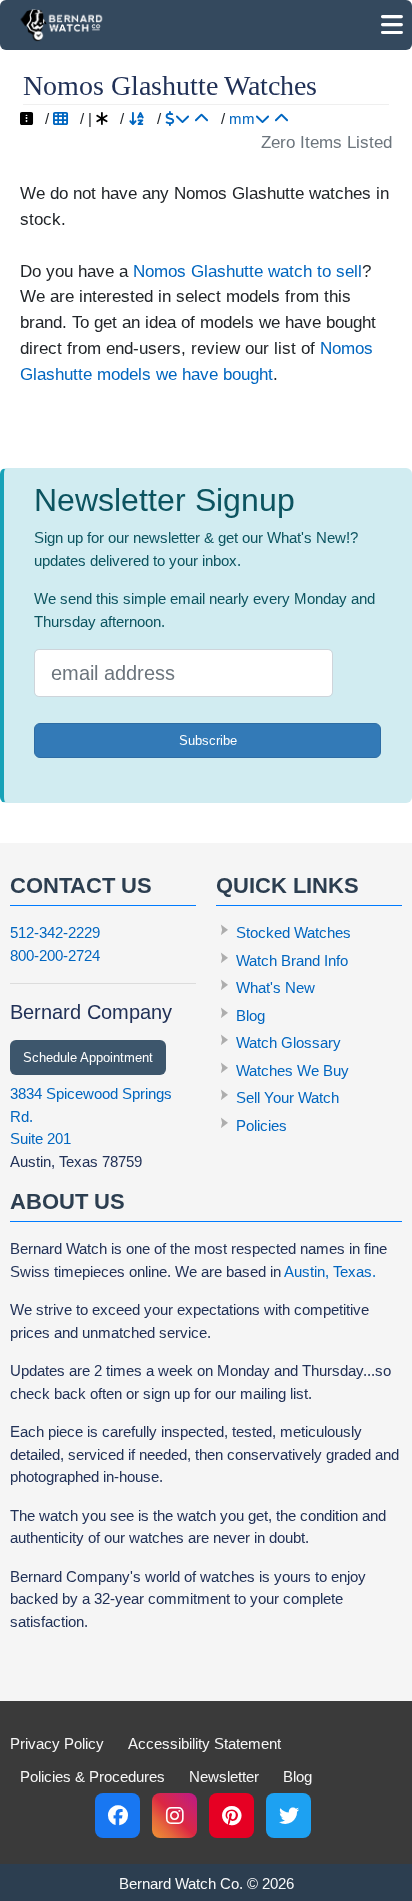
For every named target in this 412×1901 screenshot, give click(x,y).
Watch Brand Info (292, 960)
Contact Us (81, 885)
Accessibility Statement (204, 1743)
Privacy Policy (57, 1743)
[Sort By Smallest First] (281, 118)
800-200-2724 (55, 955)
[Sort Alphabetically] (136, 118)
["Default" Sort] (102, 118)
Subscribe (208, 740)
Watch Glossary (288, 1042)
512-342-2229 (55, 932)
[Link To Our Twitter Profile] (288, 1815)
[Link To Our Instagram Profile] (174, 1815)
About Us (67, 1201)
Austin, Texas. (330, 1271)
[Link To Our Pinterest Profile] (231, 1815)
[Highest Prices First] (177, 118)
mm (242, 118)
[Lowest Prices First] (201, 118)
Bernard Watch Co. (181, 1883)
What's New (275, 987)
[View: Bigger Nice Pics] (26, 118)
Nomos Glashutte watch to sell (247, 271)
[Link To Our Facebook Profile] (117, 1815)
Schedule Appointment (88, 1057)
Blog (250, 1015)
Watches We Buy (292, 1070)
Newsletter (224, 1776)
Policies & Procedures (92, 1776)
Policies (261, 1125)
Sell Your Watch (287, 1097)
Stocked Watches (293, 932)
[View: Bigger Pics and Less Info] (60, 118)
